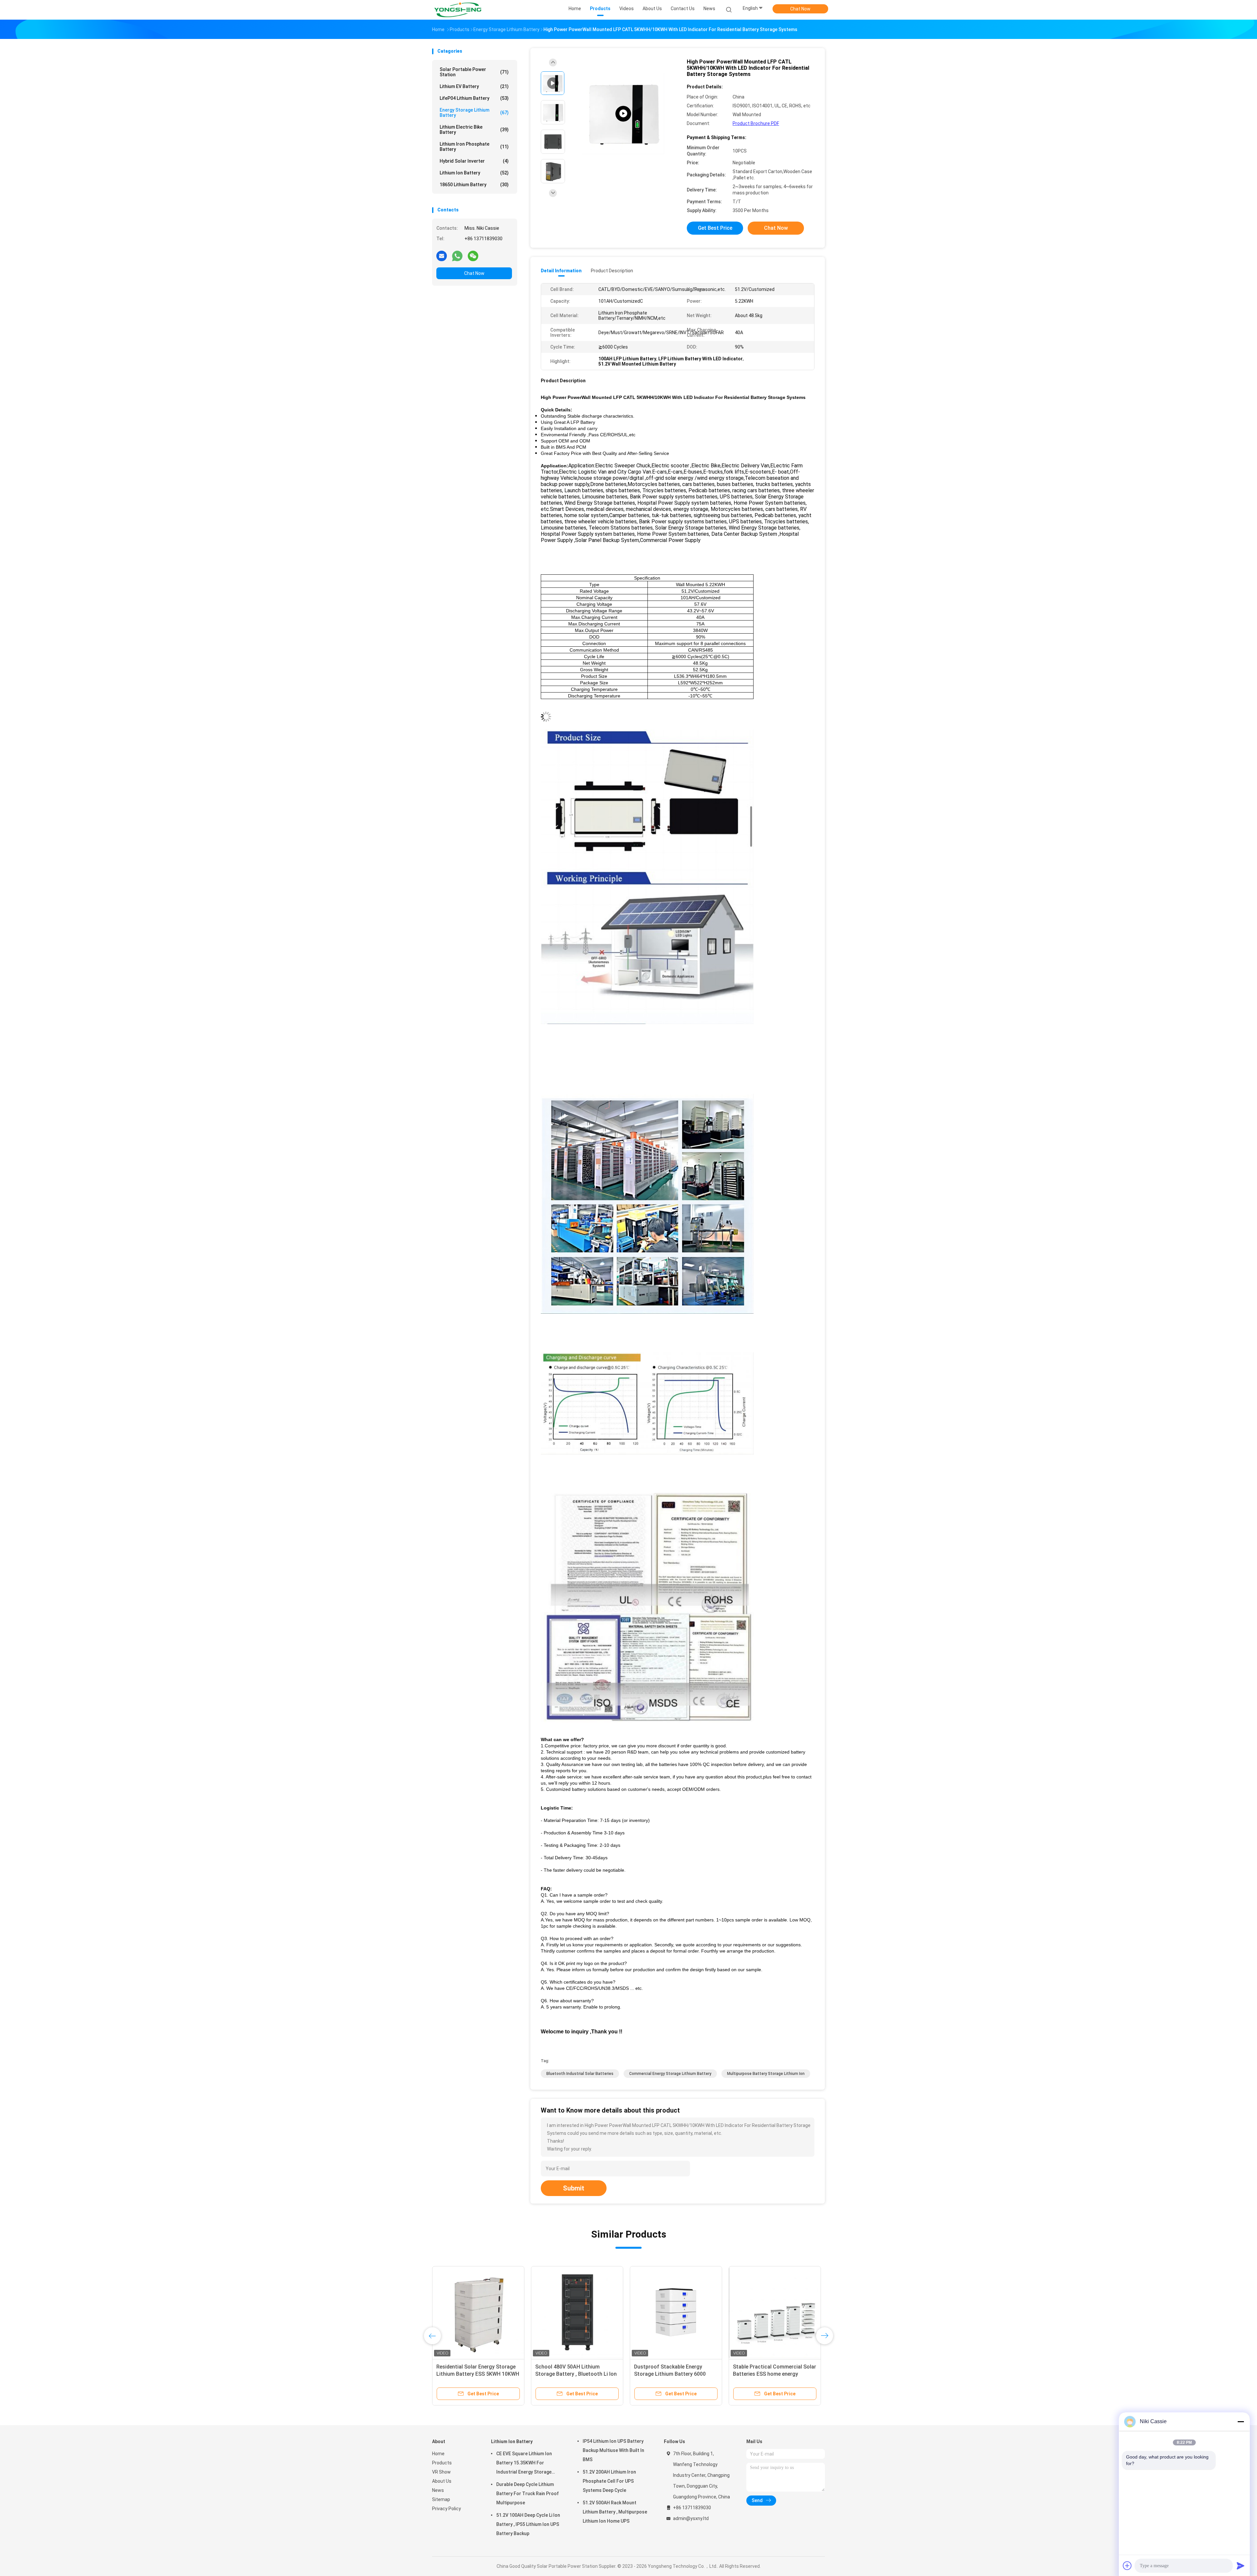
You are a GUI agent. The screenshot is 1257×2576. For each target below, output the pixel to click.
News (438, 2490)
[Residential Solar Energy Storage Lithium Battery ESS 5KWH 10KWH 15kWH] (478, 2312)
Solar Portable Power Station (474, 72)
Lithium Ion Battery (474, 173)
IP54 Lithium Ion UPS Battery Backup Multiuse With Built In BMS (613, 2450)
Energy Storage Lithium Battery (474, 113)
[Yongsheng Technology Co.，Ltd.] (458, 10)
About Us (442, 2481)
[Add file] (1127, 2566)
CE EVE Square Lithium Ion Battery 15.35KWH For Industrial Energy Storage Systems (524, 2464)
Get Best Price (715, 228)
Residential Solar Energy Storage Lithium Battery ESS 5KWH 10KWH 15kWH (478, 2374)
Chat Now (800, 9)
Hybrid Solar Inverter (474, 161)
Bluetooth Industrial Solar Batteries (580, 2074)
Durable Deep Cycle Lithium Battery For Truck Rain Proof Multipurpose (528, 2494)
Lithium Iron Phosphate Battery (474, 147)
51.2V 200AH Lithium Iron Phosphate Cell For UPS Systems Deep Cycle (609, 2481)
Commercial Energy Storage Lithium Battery (670, 2074)
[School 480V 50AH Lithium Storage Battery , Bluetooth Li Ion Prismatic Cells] (577, 2312)
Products (442, 2463)
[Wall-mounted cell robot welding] (623, 114)
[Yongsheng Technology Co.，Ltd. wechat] (473, 256)
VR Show (441, 2472)
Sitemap (441, 2499)
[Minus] (1241, 2422)
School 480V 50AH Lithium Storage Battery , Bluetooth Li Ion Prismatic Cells (576, 2374)
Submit (574, 2188)
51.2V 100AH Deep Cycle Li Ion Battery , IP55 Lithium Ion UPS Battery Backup (528, 2524)
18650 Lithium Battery (474, 185)
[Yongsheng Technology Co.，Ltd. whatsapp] (457, 256)
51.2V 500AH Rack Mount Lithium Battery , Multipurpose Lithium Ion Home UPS (615, 2512)
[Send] (1241, 2566)
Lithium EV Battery (474, 86)
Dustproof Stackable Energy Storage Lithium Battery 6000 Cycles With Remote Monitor (670, 2374)
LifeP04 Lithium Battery (474, 98)
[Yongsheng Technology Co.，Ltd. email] (442, 256)
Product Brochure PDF (756, 123)
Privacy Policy (446, 2509)
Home (438, 2454)
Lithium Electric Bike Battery (474, 130)
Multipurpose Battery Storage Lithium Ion (766, 2074)
